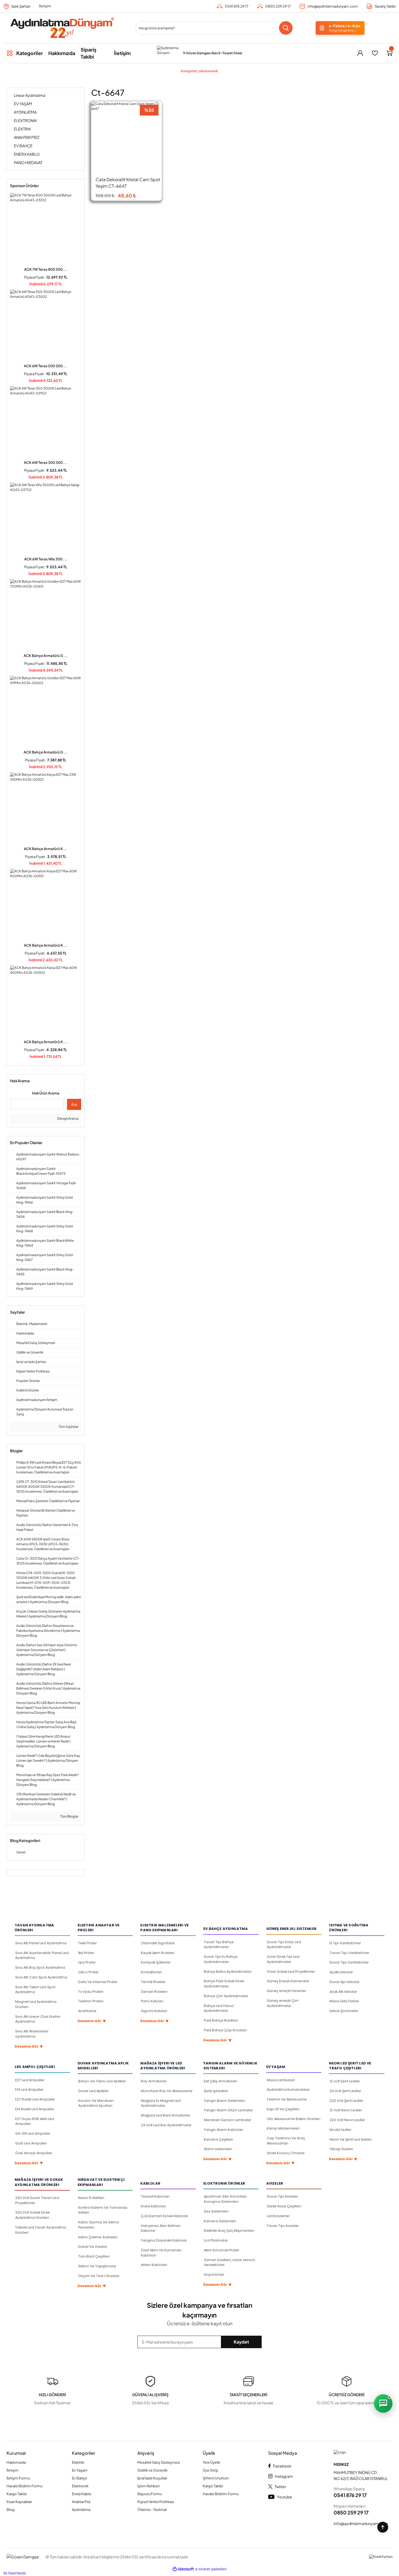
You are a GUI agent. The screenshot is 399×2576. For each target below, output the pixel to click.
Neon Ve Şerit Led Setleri (351, 2139)
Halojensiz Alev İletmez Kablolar (161, 2228)
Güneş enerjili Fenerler (286, 1991)
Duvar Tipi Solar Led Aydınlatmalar (284, 1945)
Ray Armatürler (154, 2081)
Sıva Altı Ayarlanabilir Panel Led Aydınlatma (42, 1955)
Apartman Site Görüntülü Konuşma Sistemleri (225, 2199)
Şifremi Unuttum (216, 2478)
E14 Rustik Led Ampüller (35, 2109)
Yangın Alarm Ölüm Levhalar (228, 2110)
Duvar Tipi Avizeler (283, 2196)
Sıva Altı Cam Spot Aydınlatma (41, 1977)
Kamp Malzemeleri (283, 2128)
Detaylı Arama (68, 1118)
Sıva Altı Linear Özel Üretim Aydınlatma (38, 2019)
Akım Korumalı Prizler (222, 2250)
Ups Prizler (87, 1962)
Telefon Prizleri (91, 2001)
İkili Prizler (86, 1953)
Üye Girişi (210, 2470)
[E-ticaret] (211, 2569)
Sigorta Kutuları (154, 2011)
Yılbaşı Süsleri (341, 2149)
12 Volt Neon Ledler (346, 2110)
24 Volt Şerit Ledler (345, 2091)
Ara (74, 1104)
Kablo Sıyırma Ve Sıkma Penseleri (99, 2225)
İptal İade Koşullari (152, 2478)
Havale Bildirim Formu (24, 2486)
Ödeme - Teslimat (152, 2510)
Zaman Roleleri (154, 1992)
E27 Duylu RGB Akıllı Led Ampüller (35, 2121)
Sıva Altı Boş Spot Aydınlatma (40, 1967)
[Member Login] (360, 53)
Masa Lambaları (281, 2080)
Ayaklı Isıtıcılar (341, 1972)
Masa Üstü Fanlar (344, 2001)
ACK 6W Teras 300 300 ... (46, 462)
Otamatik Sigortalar (158, 1943)
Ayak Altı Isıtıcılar (343, 1992)
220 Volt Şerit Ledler (346, 2101)
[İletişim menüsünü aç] (383, 2403)
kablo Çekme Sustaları (98, 2237)
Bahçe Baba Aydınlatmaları (228, 1972)
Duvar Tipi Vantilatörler (349, 1962)
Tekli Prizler (88, 1943)
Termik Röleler (153, 1982)
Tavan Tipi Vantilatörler (349, 1953)
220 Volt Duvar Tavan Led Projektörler (37, 2200)
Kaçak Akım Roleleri (158, 1953)
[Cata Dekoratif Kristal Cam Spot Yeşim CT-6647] (126, 137)
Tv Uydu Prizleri (91, 1992)
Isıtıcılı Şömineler (344, 2011)
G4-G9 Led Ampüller (33, 2133)
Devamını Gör (29, 2047)
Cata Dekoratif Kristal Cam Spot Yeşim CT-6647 (128, 183)
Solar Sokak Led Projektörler (291, 1972)
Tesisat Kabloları (155, 2196)
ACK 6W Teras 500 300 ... (46, 366)
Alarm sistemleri (218, 2149)
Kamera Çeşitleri (218, 2139)
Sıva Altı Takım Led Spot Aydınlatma (35, 1990)
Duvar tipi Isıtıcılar (345, 1982)
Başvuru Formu (150, 2494)
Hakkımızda (16, 2462)
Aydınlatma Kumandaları (288, 2090)
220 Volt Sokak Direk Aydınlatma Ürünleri (32, 2215)
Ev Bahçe (80, 2478)
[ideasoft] (183, 2569)
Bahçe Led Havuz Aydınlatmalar (219, 2008)
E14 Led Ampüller (29, 2090)
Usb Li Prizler (88, 1972)
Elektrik (78, 2462)
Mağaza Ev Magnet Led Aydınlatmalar (161, 2103)
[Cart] (389, 53)
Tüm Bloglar (69, 1816)
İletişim (45, 6)
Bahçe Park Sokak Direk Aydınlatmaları (224, 1984)
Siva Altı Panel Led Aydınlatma (41, 1943)
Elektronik (80, 2486)
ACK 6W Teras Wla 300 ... (46, 559)
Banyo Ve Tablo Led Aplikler (102, 2081)
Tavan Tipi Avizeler (283, 2226)
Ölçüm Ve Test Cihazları (99, 2276)
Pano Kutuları (152, 2001)
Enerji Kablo (82, 2494)
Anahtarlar (87, 2011)
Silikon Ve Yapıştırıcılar (97, 2266)
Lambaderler (278, 2216)
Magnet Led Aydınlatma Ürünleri (36, 2004)
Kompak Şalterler (156, 1962)
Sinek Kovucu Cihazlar (286, 2153)
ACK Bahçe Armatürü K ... (46, 849)
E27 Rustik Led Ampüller (35, 2099)
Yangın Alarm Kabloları (224, 2130)
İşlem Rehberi (148, 2486)
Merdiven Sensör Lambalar (228, 2120)
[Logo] (62, 28)
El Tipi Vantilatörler (345, 1943)
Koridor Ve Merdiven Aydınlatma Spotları (96, 2103)
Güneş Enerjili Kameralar (288, 1981)
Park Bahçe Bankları (221, 2020)
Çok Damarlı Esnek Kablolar (165, 2216)
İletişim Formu (18, 2478)
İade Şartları (21, 6)
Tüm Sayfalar (68, 1427)
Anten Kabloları (154, 2265)
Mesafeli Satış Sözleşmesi (159, 2462)
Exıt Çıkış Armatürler (221, 2081)
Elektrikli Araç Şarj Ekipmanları (229, 2231)
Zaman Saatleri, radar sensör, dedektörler (230, 2262)
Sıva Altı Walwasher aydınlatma (32, 2034)
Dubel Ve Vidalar (93, 2247)
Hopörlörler (214, 2275)
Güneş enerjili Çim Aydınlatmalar (283, 2003)
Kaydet (241, 2342)
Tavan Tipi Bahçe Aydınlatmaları (219, 1945)
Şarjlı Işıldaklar (216, 2091)
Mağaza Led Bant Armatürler (166, 2115)
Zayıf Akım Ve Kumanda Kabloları (161, 2253)
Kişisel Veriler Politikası (156, 2502)
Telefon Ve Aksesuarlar (287, 2099)
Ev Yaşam (80, 2470)
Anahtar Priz (81, 2502)
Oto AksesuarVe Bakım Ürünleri (294, 2119)
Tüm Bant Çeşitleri (94, 2256)
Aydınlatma (81, 2510)
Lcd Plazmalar (216, 2240)
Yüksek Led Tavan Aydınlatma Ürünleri (41, 2230)
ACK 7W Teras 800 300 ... (46, 269)
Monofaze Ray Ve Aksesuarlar (167, 2091)
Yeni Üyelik (211, 2462)
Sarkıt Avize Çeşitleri (284, 2206)
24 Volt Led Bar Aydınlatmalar (166, 2125)
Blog (11, 2510)
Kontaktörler (151, 1972)
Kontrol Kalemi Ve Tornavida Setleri (103, 2210)
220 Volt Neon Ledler (347, 2120)
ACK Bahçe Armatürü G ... (46, 656)
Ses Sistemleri (216, 2211)
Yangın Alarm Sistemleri (224, 2101)
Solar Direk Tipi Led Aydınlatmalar (283, 1959)
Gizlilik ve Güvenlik (152, 2470)
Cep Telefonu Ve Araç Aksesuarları (286, 2141)
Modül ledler (341, 2130)
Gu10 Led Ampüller (31, 2143)
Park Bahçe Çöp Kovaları (225, 2030)
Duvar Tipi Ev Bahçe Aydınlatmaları (221, 1959)
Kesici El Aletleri (91, 2198)
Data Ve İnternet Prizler (98, 1982)
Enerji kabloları (153, 2206)
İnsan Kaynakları (19, 2502)
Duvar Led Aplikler (94, 2091)
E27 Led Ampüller (30, 2080)
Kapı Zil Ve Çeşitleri (283, 2109)
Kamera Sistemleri (220, 2221)
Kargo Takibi (17, 2494)
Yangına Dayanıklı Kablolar (164, 2240)
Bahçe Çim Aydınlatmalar (226, 1996)
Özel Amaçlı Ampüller (34, 2153)
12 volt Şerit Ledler (345, 2081)
